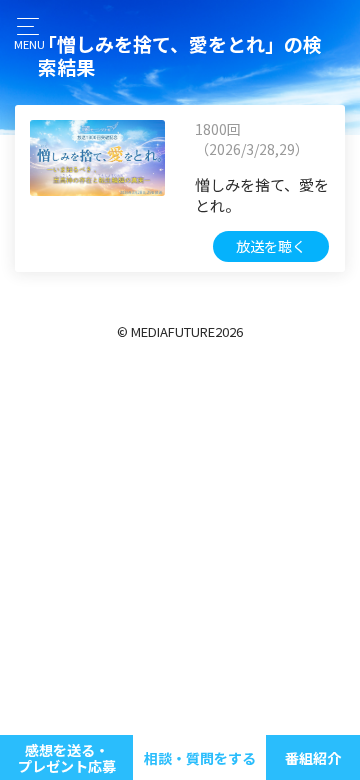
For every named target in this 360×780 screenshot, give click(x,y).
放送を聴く (271, 246)
